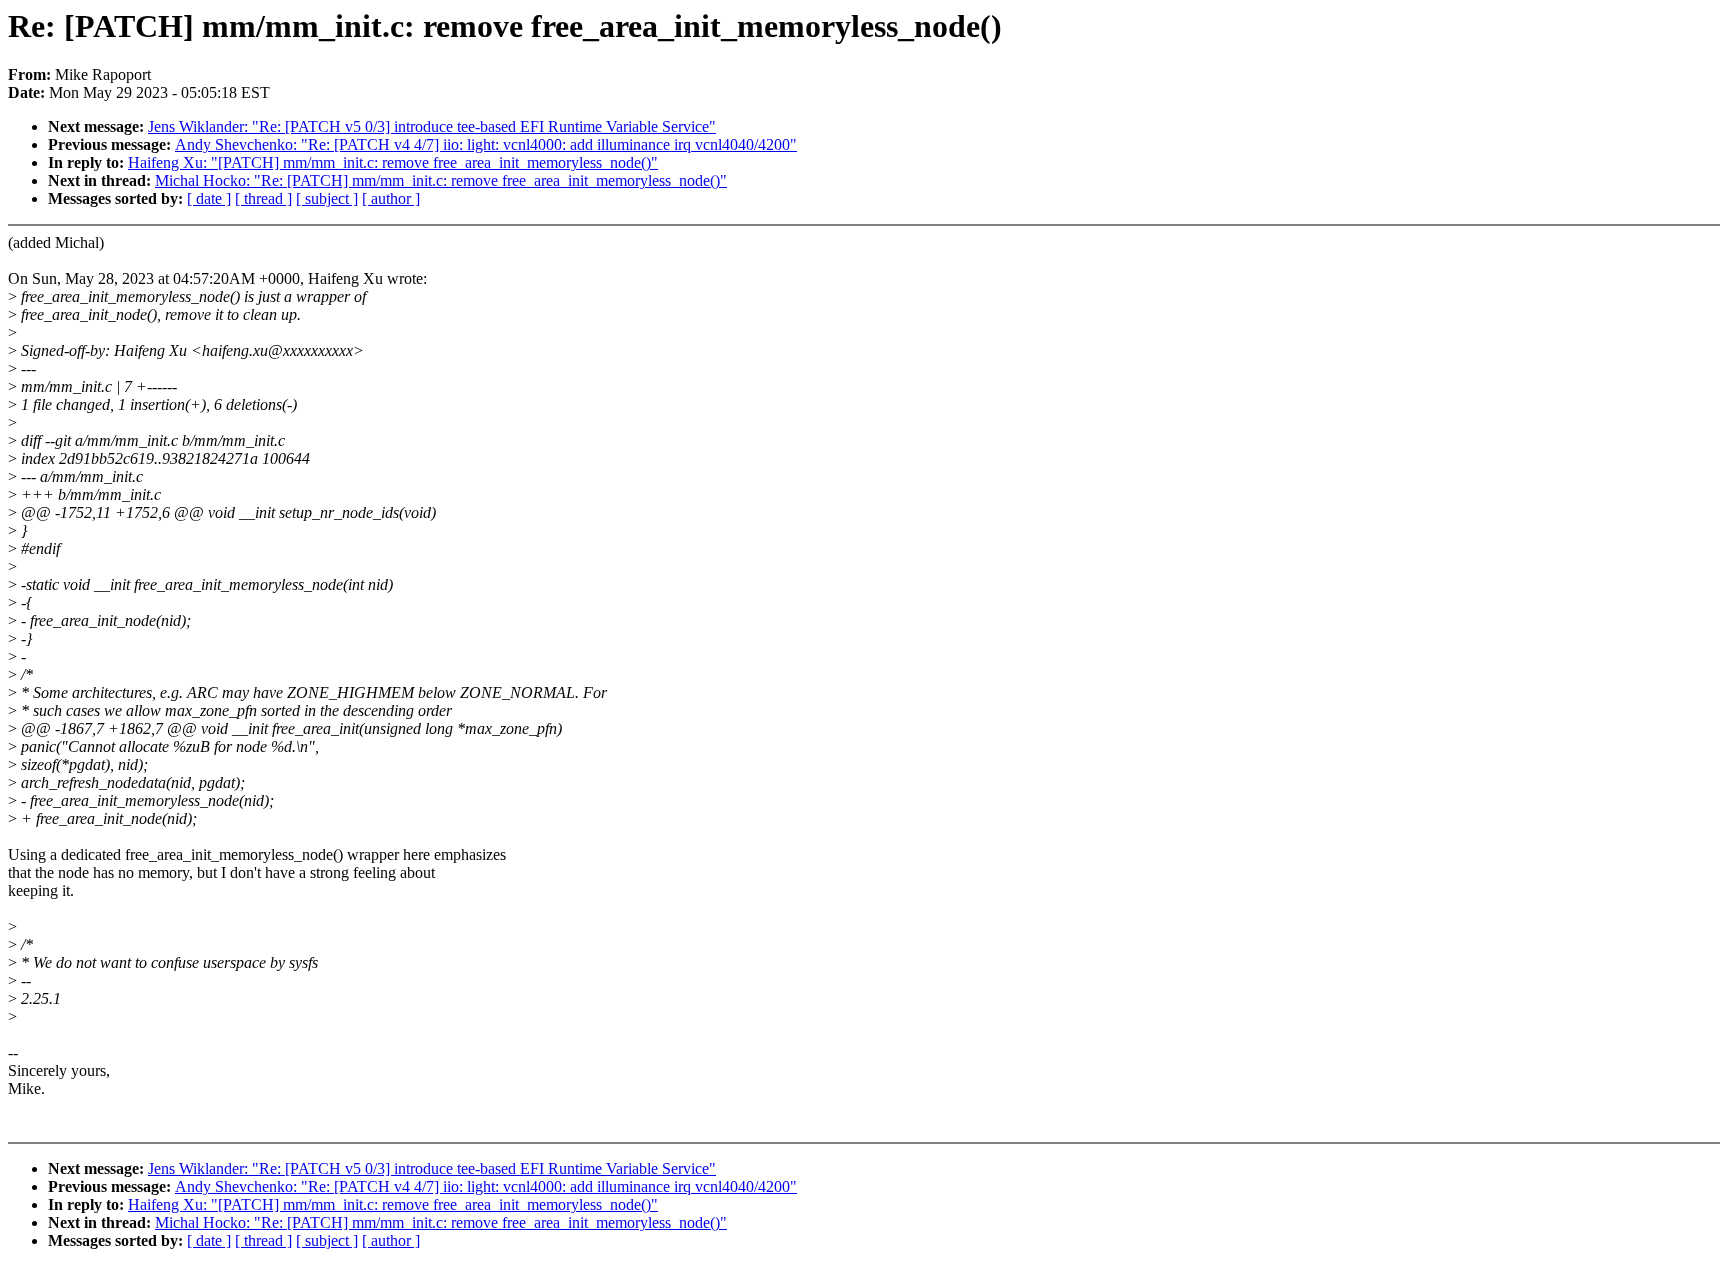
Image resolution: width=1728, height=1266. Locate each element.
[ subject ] (327, 198)
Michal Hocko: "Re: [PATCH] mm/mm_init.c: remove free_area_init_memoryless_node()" (441, 180)
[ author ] (391, 198)
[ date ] (209, 198)
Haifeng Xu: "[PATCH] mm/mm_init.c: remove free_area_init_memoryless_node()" (393, 162)
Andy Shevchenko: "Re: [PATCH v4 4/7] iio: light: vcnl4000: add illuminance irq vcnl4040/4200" (486, 144)
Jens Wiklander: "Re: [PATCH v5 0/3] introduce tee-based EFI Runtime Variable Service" (432, 126)
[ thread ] (263, 198)
